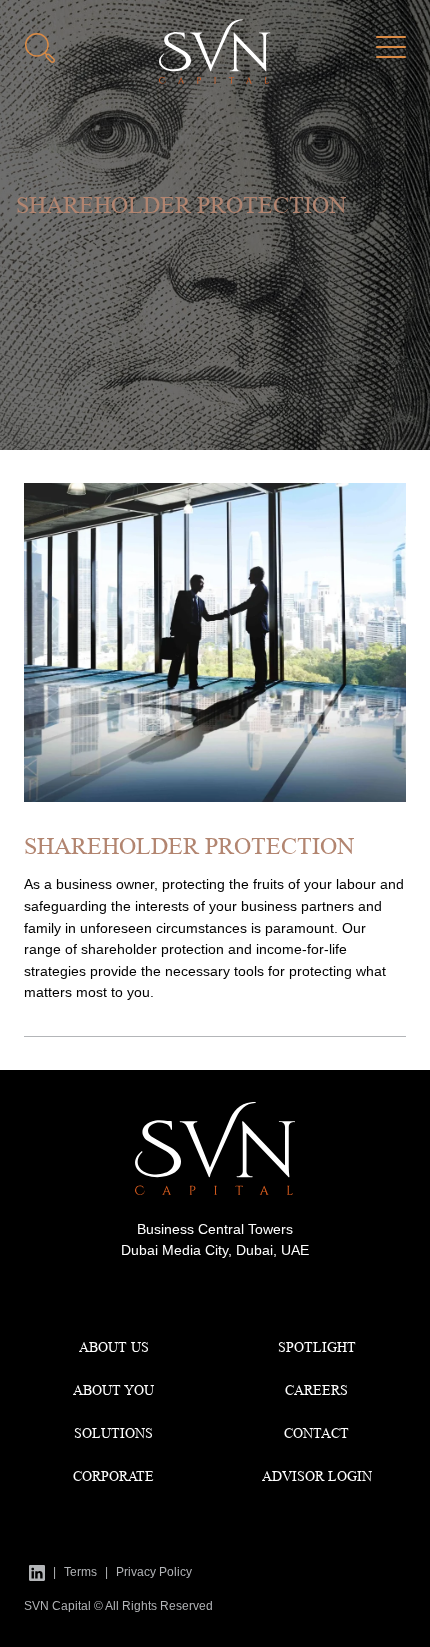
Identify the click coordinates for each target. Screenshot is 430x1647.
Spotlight (317, 1347)
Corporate (113, 1476)
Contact (316, 1433)
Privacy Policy (154, 1572)
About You (113, 1390)
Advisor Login (317, 1476)
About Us (114, 1347)
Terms (80, 1572)
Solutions (113, 1433)
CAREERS (316, 1390)
